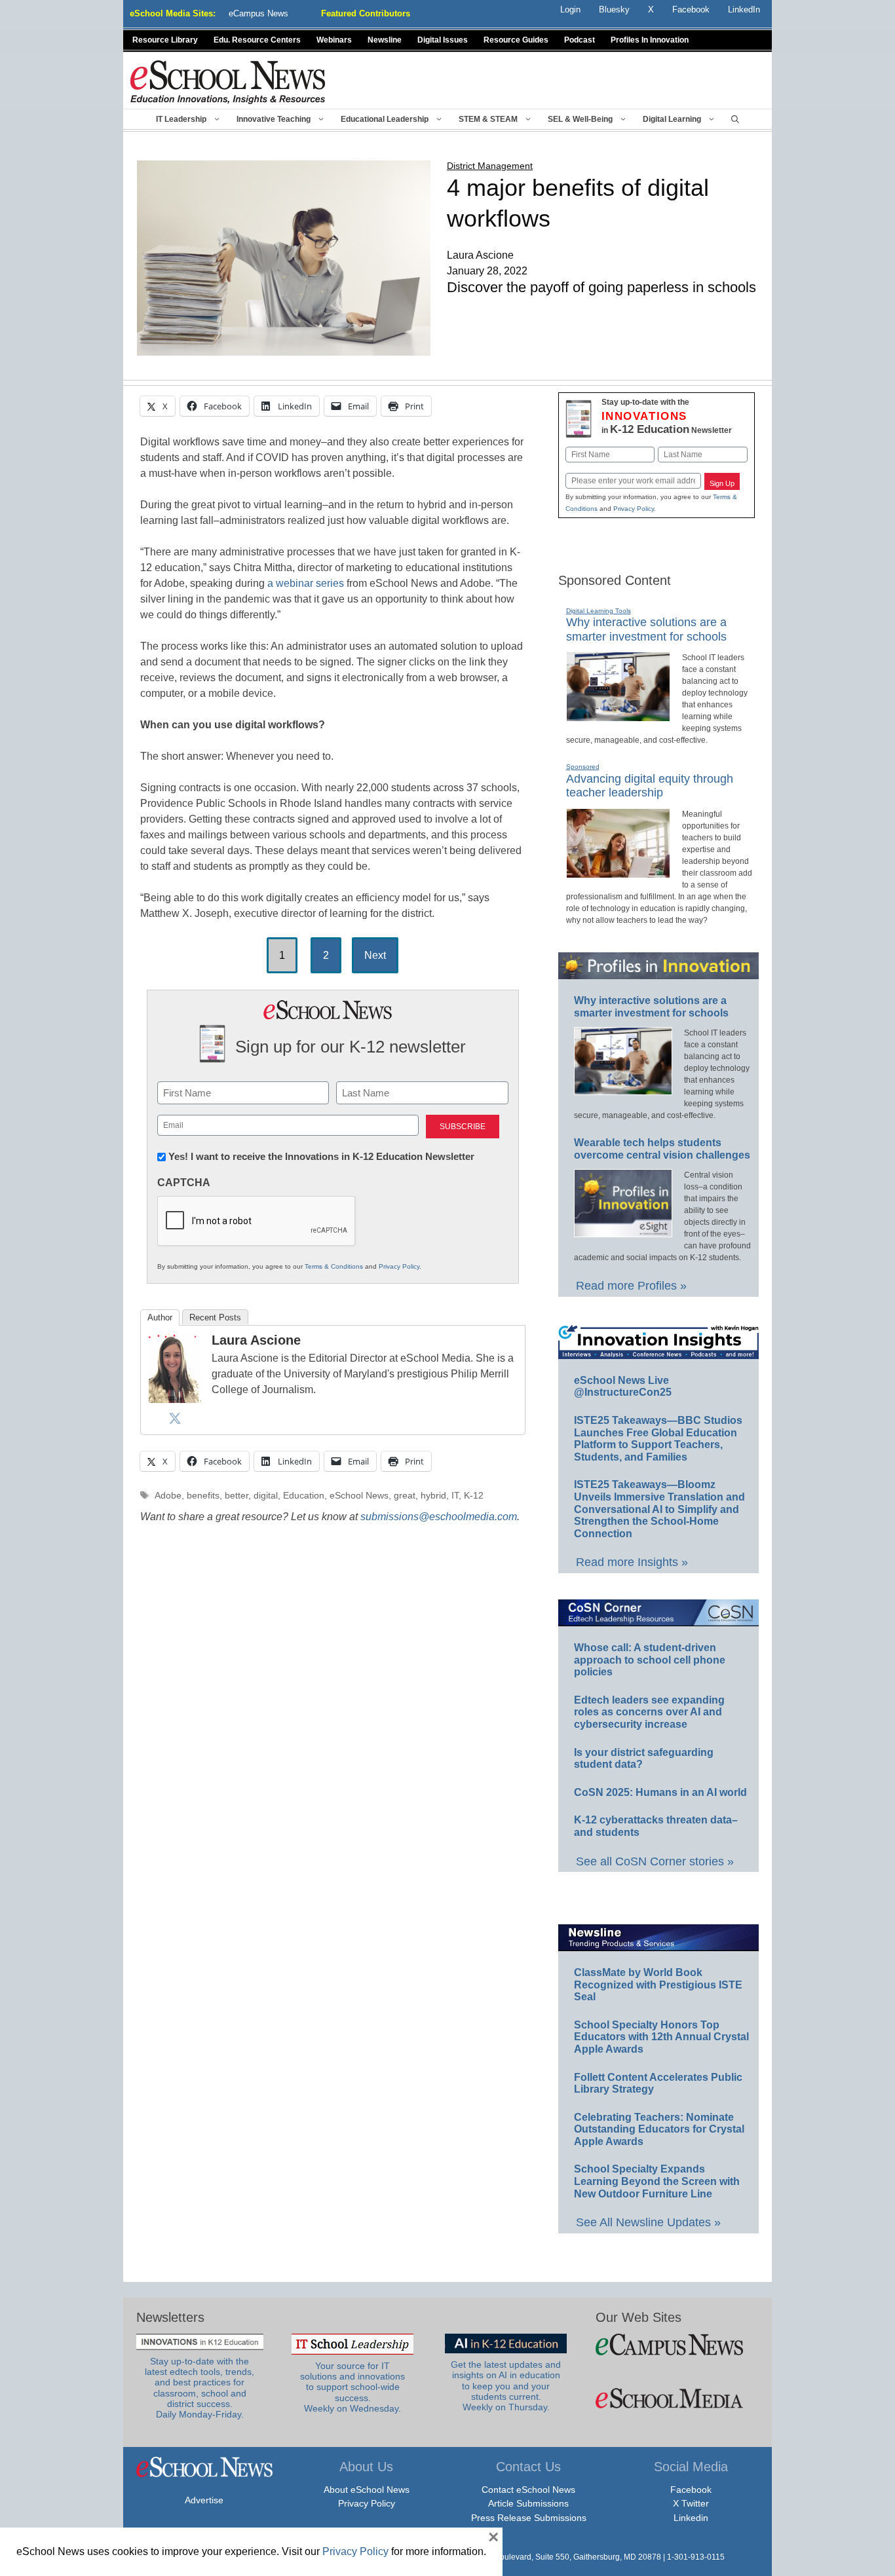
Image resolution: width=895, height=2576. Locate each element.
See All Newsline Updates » (648, 2222)
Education (304, 1496)
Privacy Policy (399, 1266)
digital (266, 1496)
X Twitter (691, 2503)
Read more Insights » (632, 1562)
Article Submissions (528, 2503)
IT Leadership (181, 119)
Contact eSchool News (528, 2490)
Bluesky (614, 9)
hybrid (433, 1496)
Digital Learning (672, 119)
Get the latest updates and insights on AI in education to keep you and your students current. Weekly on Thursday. (506, 2386)
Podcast (580, 40)
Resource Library (165, 40)
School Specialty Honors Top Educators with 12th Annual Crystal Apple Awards (661, 2037)
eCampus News (258, 13)
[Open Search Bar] (735, 119)
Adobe (168, 1496)
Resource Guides (516, 40)
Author (160, 1317)
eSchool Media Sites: (173, 13)
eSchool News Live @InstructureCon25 (623, 1387)
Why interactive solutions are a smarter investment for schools (646, 629)
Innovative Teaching (274, 119)
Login (570, 9)
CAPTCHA (184, 1183)
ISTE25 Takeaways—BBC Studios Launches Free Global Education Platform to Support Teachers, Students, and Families (658, 1439)
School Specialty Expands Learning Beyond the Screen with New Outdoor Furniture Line (657, 2181)
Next (375, 955)
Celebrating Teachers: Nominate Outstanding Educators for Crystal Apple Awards (659, 2129)
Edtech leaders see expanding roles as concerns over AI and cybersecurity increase (649, 1712)
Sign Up (722, 483)
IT (455, 1496)
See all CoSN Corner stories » (655, 1861)
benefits (203, 1496)
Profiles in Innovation (650, 40)
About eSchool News (367, 2490)
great (405, 1496)
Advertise (204, 2500)
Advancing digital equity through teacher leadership (650, 786)
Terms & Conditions (334, 1266)
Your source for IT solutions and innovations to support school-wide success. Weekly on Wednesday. (352, 2387)
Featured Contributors (366, 13)
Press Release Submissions (529, 2518)
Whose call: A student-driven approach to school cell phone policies (650, 1660)
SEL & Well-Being (580, 119)
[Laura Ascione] (175, 1399)
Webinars (334, 40)
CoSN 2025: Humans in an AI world (660, 1792)
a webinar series (306, 583)
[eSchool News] (228, 82)
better (237, 1496)
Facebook (691, 2490)
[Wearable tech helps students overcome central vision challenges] (623, 1231)
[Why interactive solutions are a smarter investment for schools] (618, 716)
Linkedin (691, 2518)
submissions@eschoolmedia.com (439, 1517)
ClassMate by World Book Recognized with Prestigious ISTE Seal (658, 1985)
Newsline (385, 40)
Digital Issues (443, 40)
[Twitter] (175, 1418)
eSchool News (359, 1496)
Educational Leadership (385, 119)
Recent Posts (215, 1317)
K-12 (474, 1496)
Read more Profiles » (631, 1286)
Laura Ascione (256, 1340)
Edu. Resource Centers (257, 40)
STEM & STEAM (488, 119)
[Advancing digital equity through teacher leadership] (618, 872)
